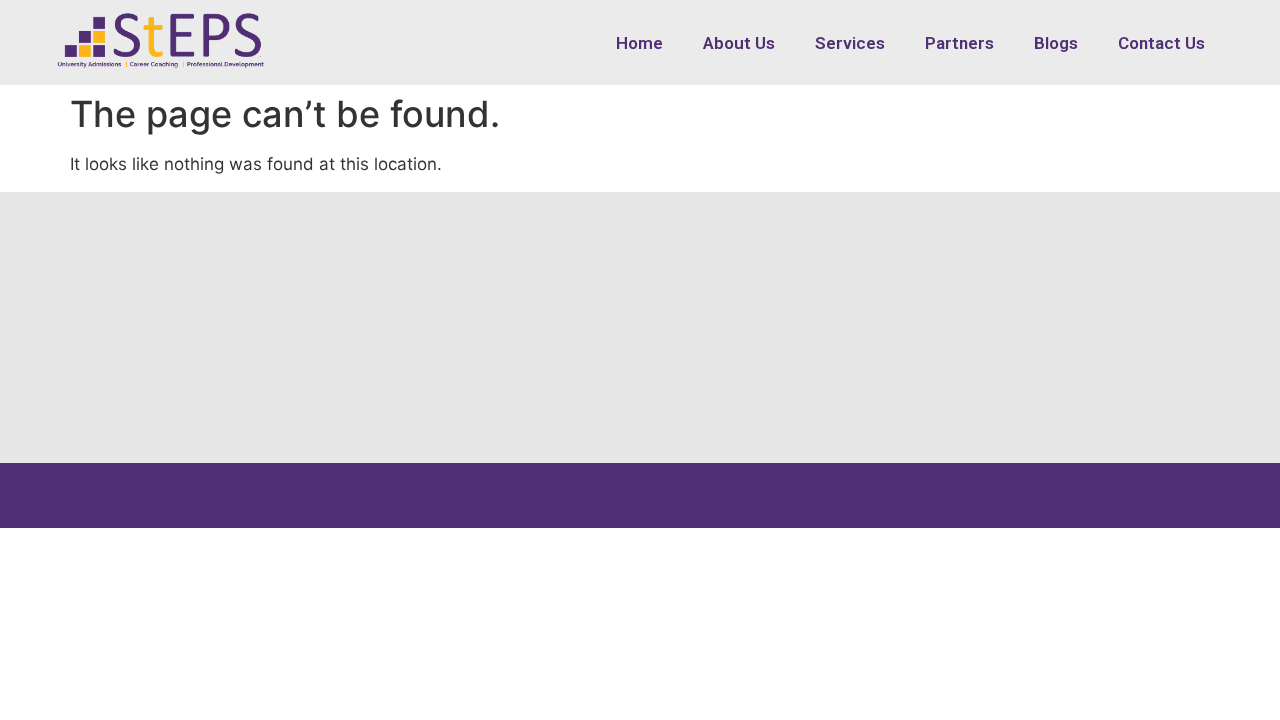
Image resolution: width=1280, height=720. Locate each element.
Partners (959, 43)
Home (639, 43)
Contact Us (1161, 43)
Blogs (1056, 43)
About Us (739, 43)
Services (850, 43)
